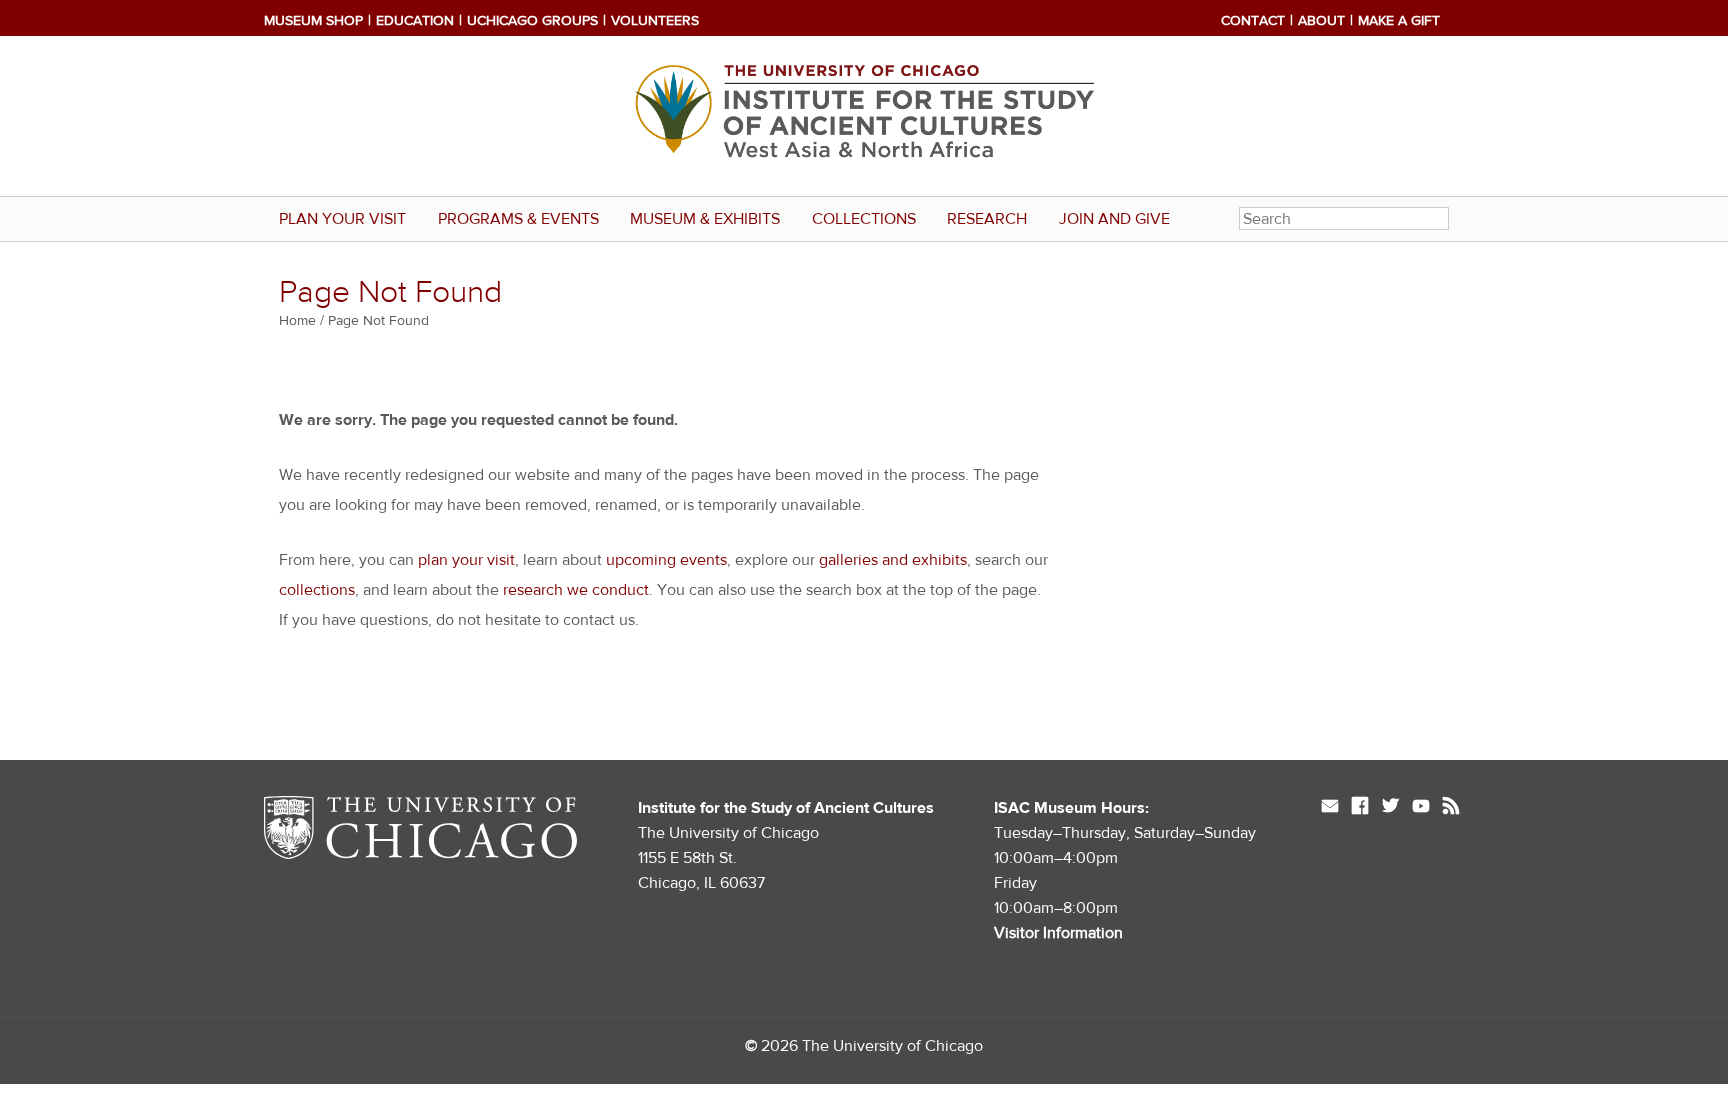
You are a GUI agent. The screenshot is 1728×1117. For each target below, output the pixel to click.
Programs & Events (518, 219)
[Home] (864, 116)
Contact (1253, 21)
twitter (1390, 808)
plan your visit (466, 560)
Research (987, 219)
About (1321, 21)
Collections (864, 219)
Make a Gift (1399, 21)
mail (1330, 808)
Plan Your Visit (342, 219)
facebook (1360, 808)
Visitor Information (1058, 933)
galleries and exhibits (893, 560)
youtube (1421, 808)
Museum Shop (313, 21)
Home (297, 321)
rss (1451, 808)
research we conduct (576, 590)
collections (317, 590)
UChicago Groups (532, 21)
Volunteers (655, 21)
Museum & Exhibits (705, 219)
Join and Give (1114, 219)
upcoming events (666, 560)
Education (415, 21)
